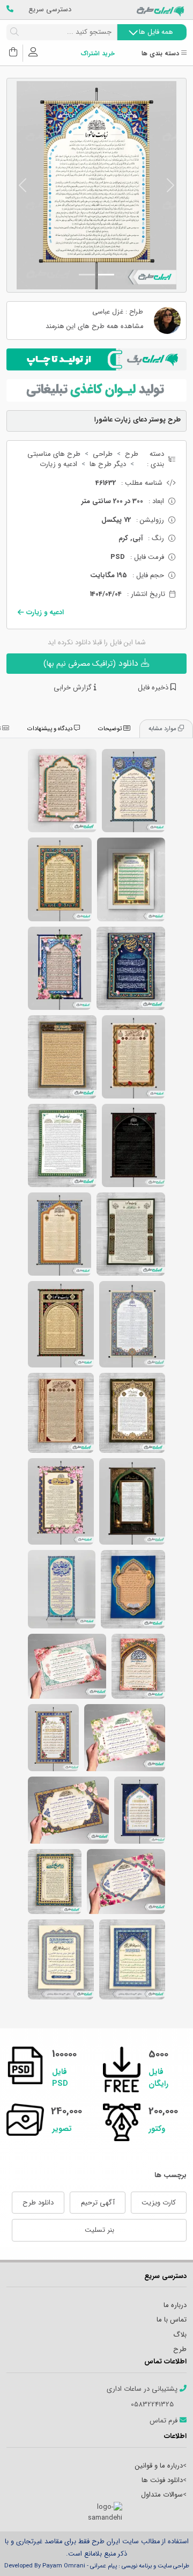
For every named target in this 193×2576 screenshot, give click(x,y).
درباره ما (175, 2305)
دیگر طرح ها (108, 464)
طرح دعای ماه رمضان (133, 1589)
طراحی (103, 454)
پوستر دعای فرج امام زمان (60, 968)
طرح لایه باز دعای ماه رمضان (67, 1666)
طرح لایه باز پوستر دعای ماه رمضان (140, 1810)
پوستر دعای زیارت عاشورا (60, 1234)
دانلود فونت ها (162, 2480)
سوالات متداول (162, 2495)
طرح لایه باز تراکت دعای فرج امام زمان (55, 1882)
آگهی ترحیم (98, 2203)
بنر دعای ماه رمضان (125, 1738)
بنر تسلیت (99, 2230)
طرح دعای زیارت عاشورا (131, 1234)
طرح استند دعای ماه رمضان (62, 1589)
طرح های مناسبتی (54, 454)
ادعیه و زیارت (58, 464)
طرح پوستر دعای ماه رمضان (53, 1738)
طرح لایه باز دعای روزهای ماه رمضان (61, 1959)
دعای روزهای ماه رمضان (68, 1810)
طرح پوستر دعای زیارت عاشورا (133, 1057)
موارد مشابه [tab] (163, 729)
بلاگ (180, 2335)
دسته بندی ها (161, 54)
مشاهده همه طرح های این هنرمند (94, 327)
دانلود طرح (38, 2203)
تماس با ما (172, 2320)
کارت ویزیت (159, 2203)
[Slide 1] (106, 275)
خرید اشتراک (98, 54)
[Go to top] (164, 2552)
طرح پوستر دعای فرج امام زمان (133, 791)
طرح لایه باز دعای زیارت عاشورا (62, 1057)
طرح (132, 454)
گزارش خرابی (74, 688)
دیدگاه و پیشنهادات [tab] (51, 729)
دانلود (92, 663)
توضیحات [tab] (111, 729)
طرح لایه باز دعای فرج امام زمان (62, 791)
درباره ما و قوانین (159, 2466)
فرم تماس (165, 2421)
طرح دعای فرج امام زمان (131, 968)
